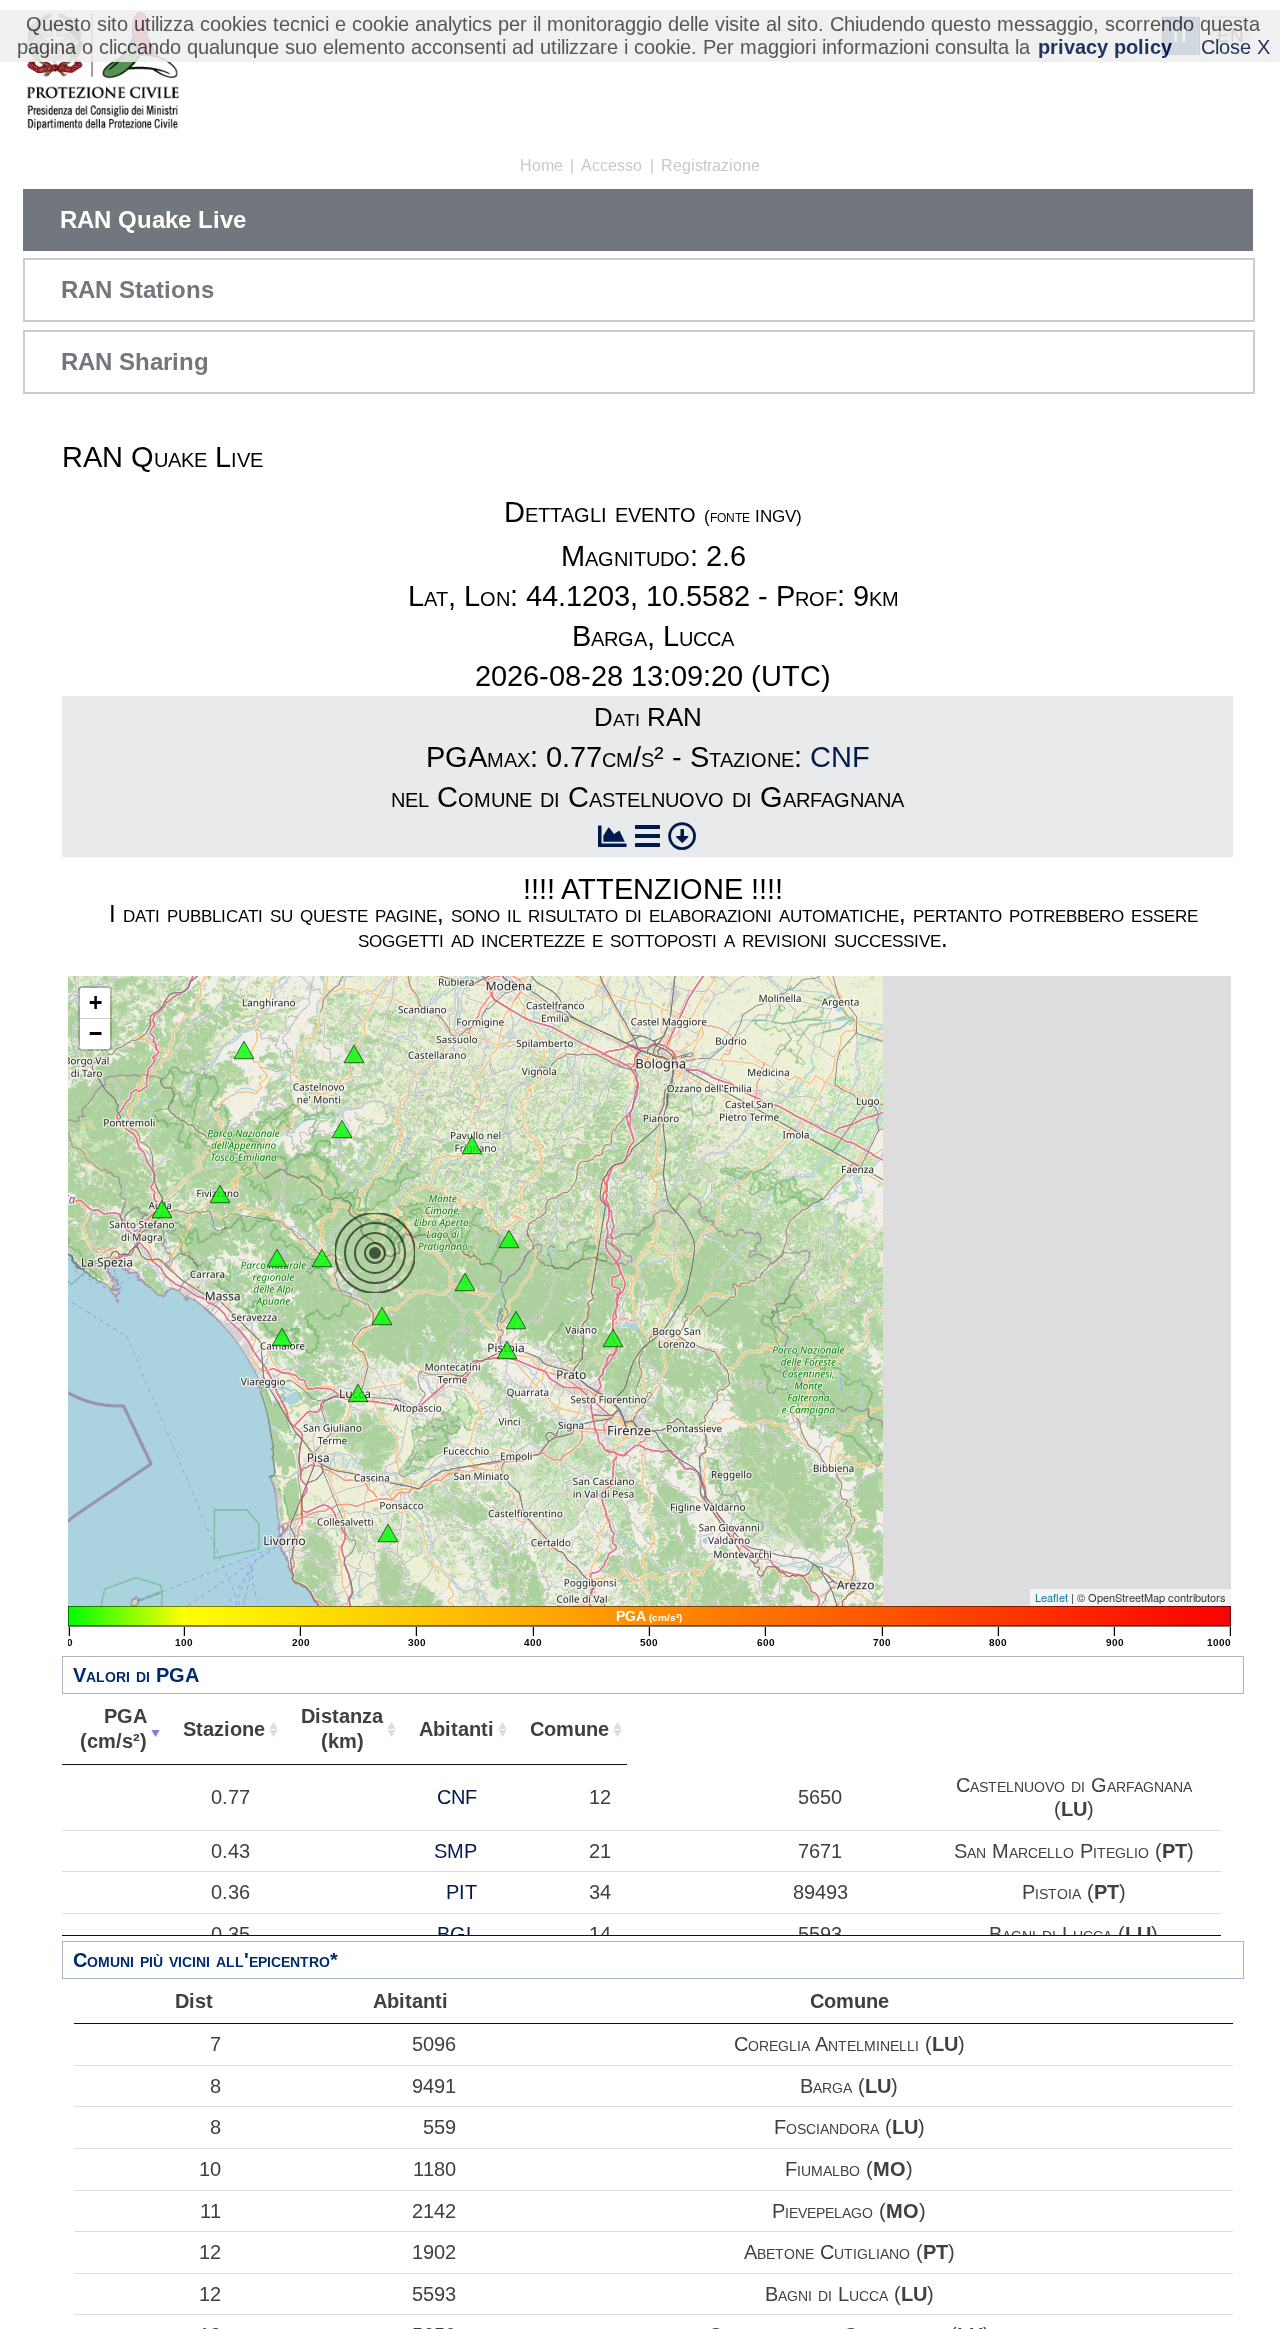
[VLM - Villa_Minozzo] (342, 1129)
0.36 (230, 1892)
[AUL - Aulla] (162, 1209)
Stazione (224, 1729)
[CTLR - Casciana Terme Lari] (388, 1533)
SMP (455, 1851)
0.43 (230, 1851)
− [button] (95, 1033)
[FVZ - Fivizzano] (220, 1194)
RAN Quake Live (153, 219)
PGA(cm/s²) (113, 1728)
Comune (569, 1729)
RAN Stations (137, 289)
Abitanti (456, 1729)
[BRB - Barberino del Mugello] (613, 1338)
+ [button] (95, 1002)
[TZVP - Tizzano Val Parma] (244, 1050)
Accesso (611, 165)
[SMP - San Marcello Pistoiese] (465, 1282)
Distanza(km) (342, 1728)
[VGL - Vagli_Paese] (277, 1258)
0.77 (230, 1797)
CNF (840, 757)
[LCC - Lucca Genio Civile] (358, 1393)
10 (210, 2169)
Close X (1235, 47)
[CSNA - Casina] (354, 1054)
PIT (461, 1892)
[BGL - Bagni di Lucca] (382, 1316)
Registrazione (710, 165)
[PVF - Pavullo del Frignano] (472, 1145)
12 (210, 2252)
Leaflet (1051, 1597)
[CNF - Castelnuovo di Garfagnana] (322, 1258)
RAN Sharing (135, 361)
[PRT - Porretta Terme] (509, 1239)
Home (541, 165)
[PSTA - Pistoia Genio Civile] (507, 1350)
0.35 (230, 1934)
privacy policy (1105, 47)
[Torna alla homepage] (102, 72)
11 (210, 2211)
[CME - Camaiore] (282, 1337)
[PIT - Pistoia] (516, 1320)
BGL (457, 1934)
